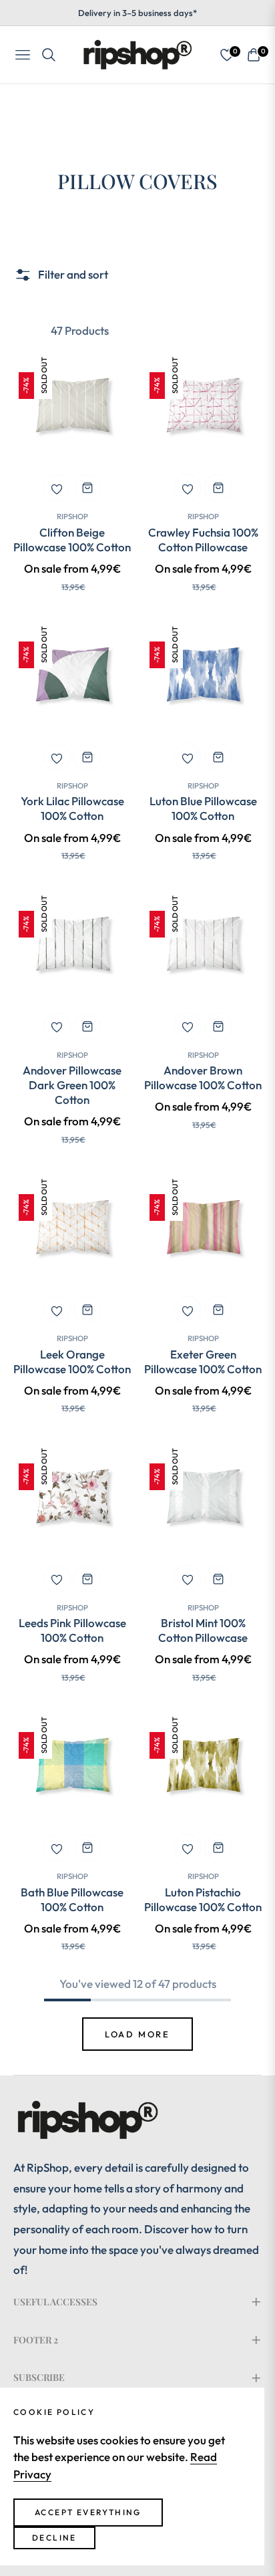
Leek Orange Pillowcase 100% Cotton (72, 1362)
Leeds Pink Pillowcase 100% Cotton (72, 1630)
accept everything (88, 2512)
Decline (54, 2538)
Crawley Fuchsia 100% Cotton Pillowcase (203, 540)
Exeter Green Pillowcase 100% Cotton (203, 1362)
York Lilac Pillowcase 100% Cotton (72, 808)
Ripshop (72, 516)
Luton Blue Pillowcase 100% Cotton (203, 808)
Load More (137, 2034)
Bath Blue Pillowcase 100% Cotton (72, 1899)
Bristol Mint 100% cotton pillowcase (203, 1630)
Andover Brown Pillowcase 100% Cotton (203, 1078)
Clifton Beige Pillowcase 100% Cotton (72, 540)
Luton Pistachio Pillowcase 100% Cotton (203, 1899)
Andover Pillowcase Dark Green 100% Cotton (72, 1085)
